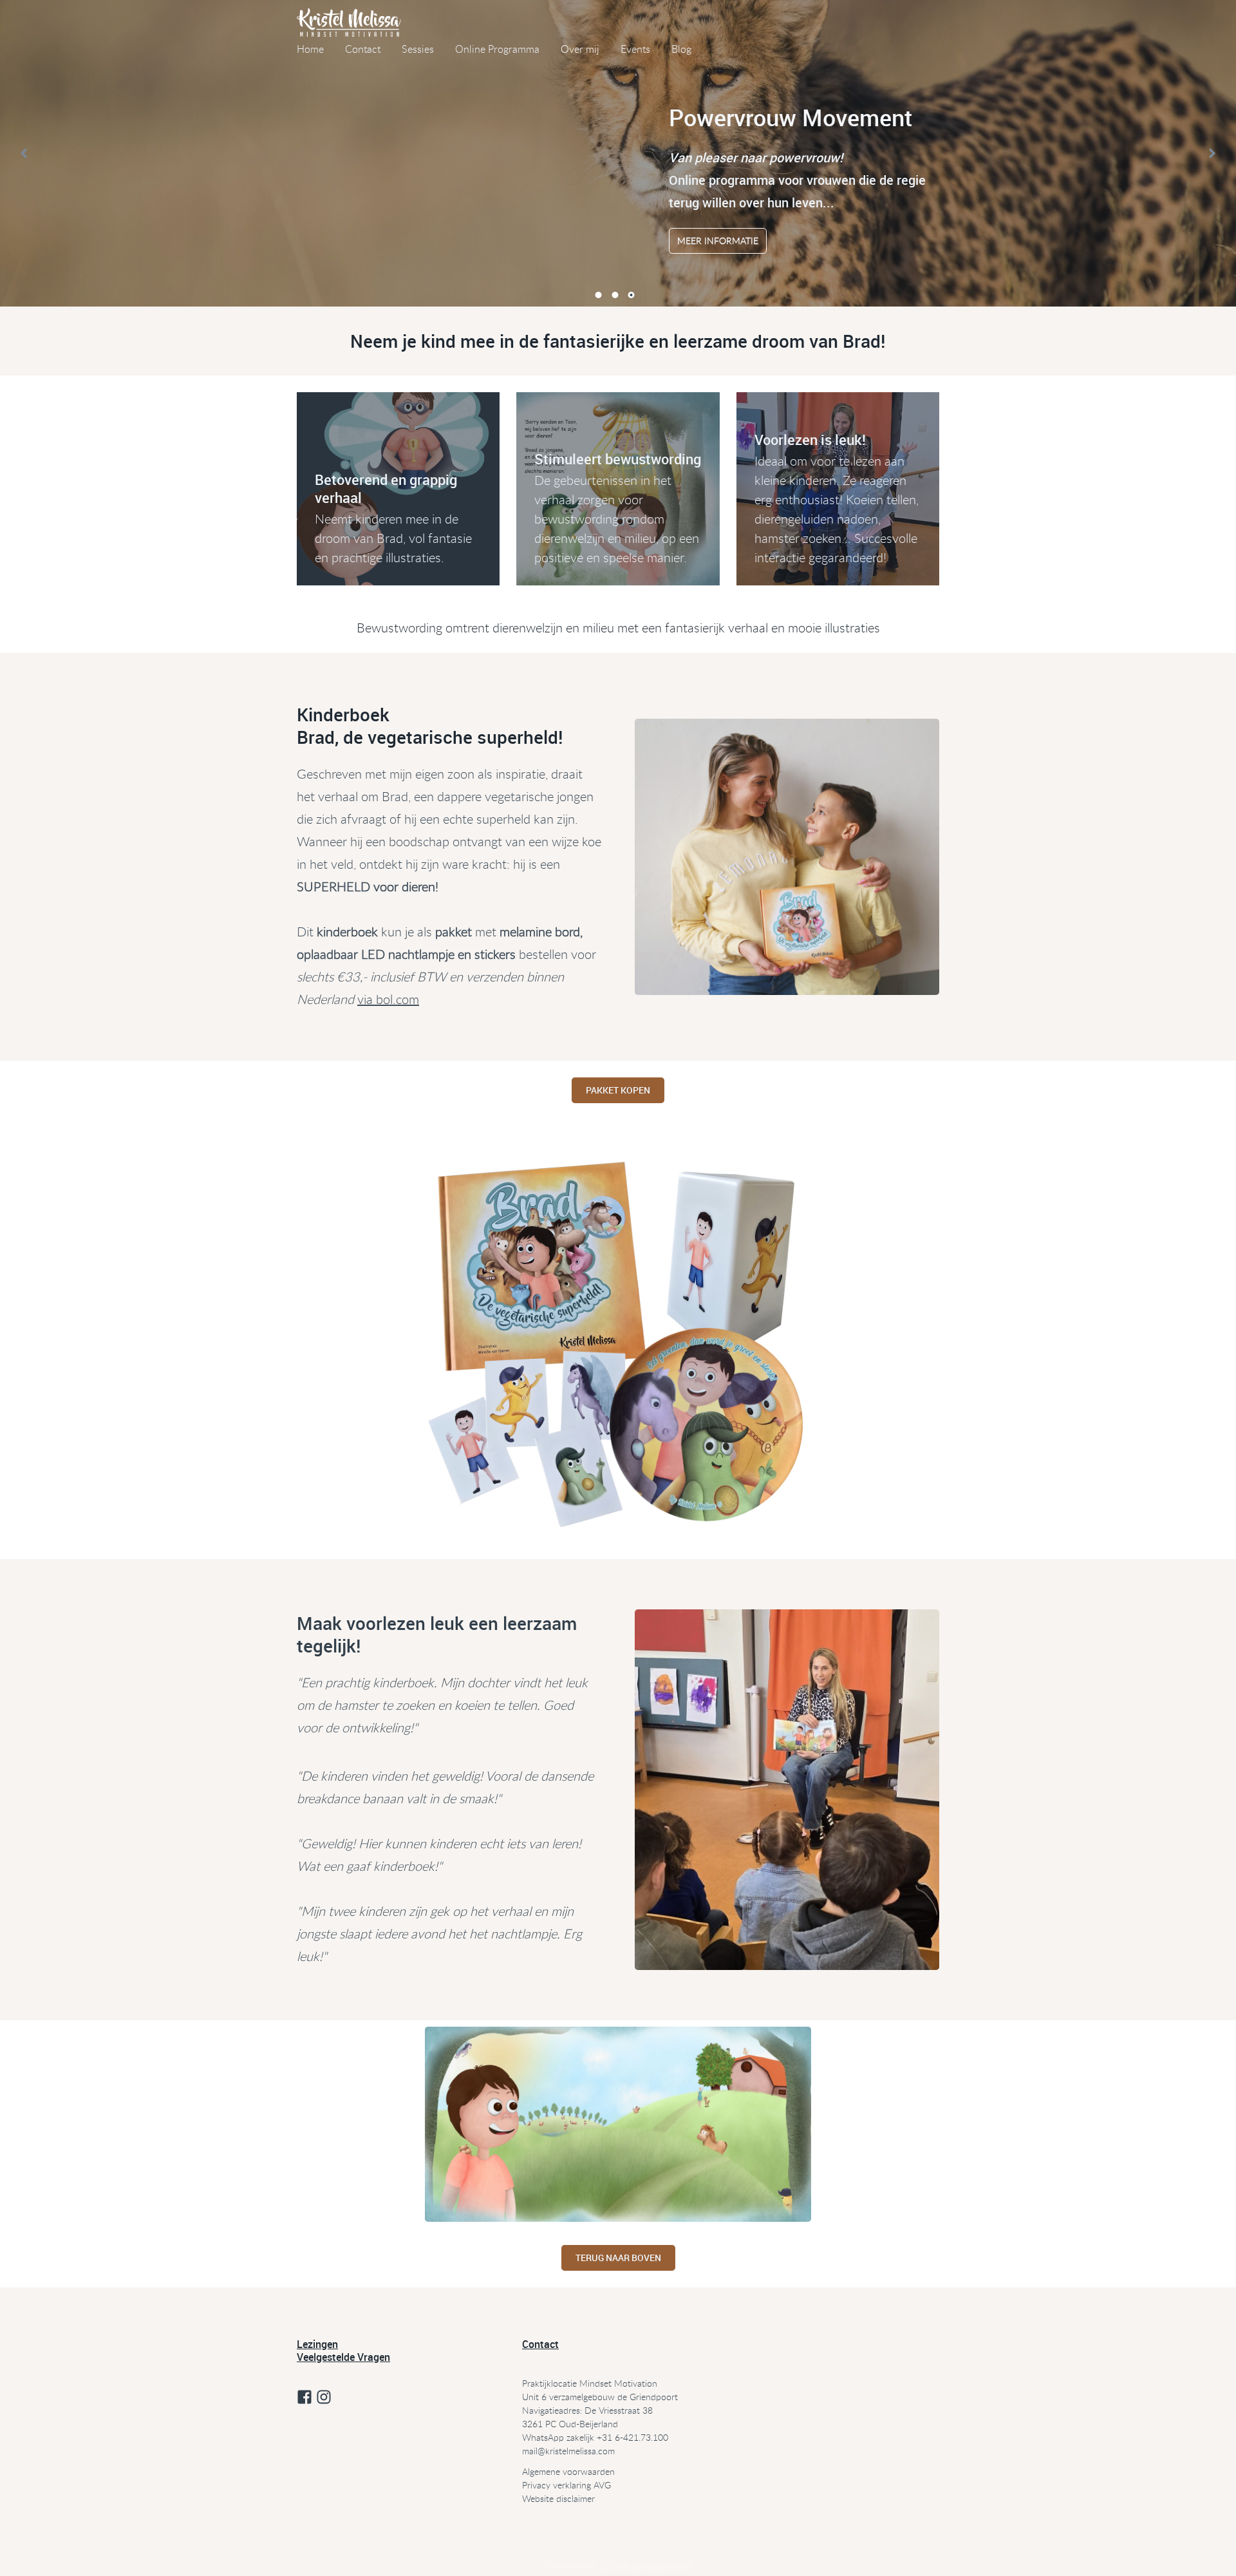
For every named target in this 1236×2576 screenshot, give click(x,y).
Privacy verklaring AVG (566, 2485)
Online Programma (497, 49)
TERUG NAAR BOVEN (618, 2258)
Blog (681, 49)
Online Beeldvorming (646, 2566)
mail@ (534, 2451)
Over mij (580, 49)
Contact (363, 49)
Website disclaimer (558, 2498)
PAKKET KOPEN (618, 1090)
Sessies (418, 49)
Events (635, 49)
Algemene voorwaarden (568, 2471)
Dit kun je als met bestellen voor (446, 954)
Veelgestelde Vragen (343, 2357)
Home (310, 49)
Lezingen (317, 2344)
